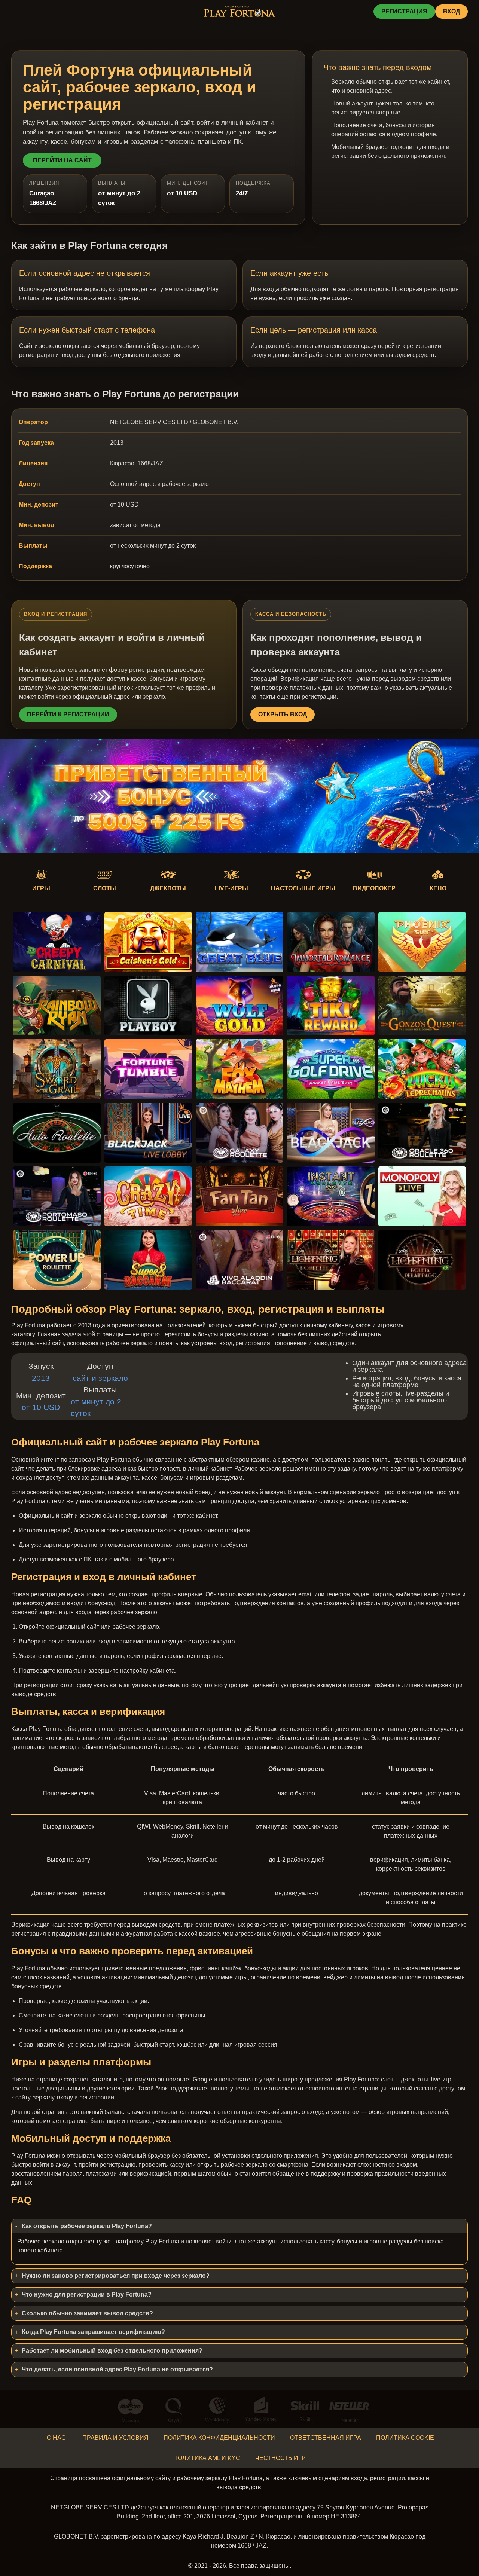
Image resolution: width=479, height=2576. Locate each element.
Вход (451, 11)
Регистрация (404, 11)
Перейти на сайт (62, 160)
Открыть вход (283, 714)
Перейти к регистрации (68, 714)
